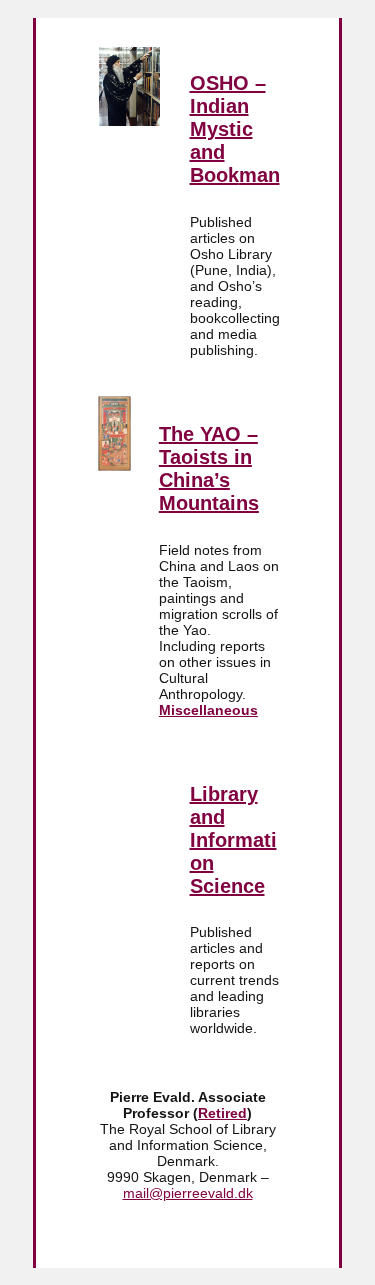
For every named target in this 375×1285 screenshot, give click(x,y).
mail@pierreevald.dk (188, 1193)
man (259, 175)
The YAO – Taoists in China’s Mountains (209, 468)
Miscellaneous (208, 710)
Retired (222, 1113)
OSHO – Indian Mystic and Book (228, 129)
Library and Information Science (233, 840)
